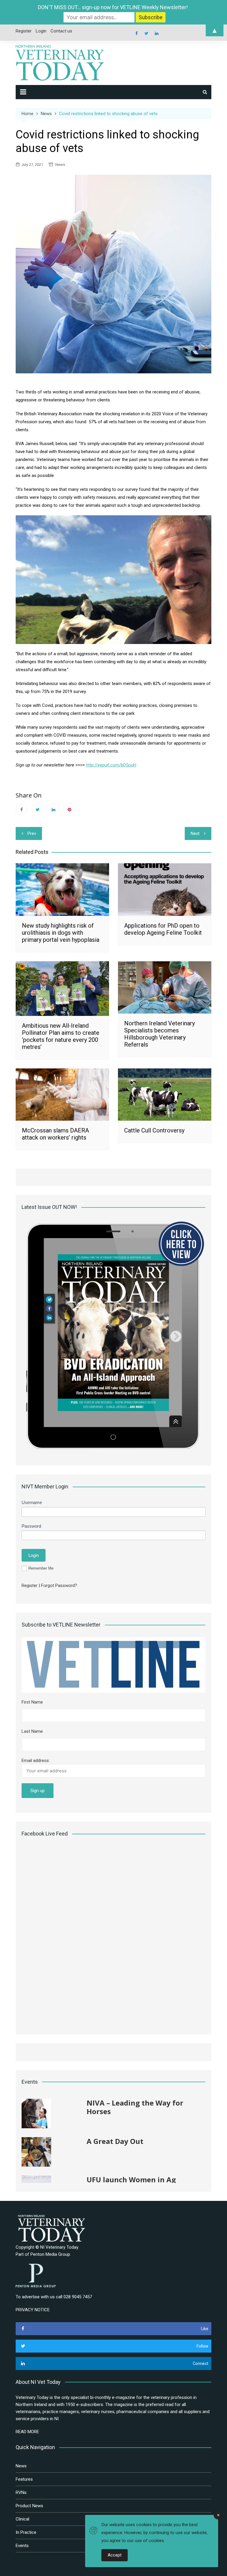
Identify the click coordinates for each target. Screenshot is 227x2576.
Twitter (38, 809)
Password (31, 1526)
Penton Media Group (50, 2254)
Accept (115, 2555)
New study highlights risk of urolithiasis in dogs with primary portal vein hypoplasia (61, 933)
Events (22, 2546)
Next (195, 833)
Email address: (36, 1761)
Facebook (22, 809)
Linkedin (53, 809)
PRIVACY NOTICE (33, 2310)
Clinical (22, 2519)
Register (30, 1586)
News (60, 165)
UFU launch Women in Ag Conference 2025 (131, 2145)
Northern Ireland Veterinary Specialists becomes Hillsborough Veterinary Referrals (159, 1034)
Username (32, 1502)
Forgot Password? (59, 1586)
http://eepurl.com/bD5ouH (111, 765)
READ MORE (27, 2432)
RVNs (21, 2492)
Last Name (32, 1731)
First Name (32, 1702)
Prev (32, 833)
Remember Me (41, 1568)
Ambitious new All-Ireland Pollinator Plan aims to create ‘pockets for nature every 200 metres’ (61, 1036)
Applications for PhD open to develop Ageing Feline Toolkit (163, 929)
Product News (29, 2506)
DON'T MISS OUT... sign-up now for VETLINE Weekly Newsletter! (113, 7)
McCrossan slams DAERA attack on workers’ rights (55, 1134)
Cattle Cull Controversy (154, 1130)
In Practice (26, 2532)
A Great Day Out (115, 2103)
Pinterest (69, 809)
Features (24, 2479)
